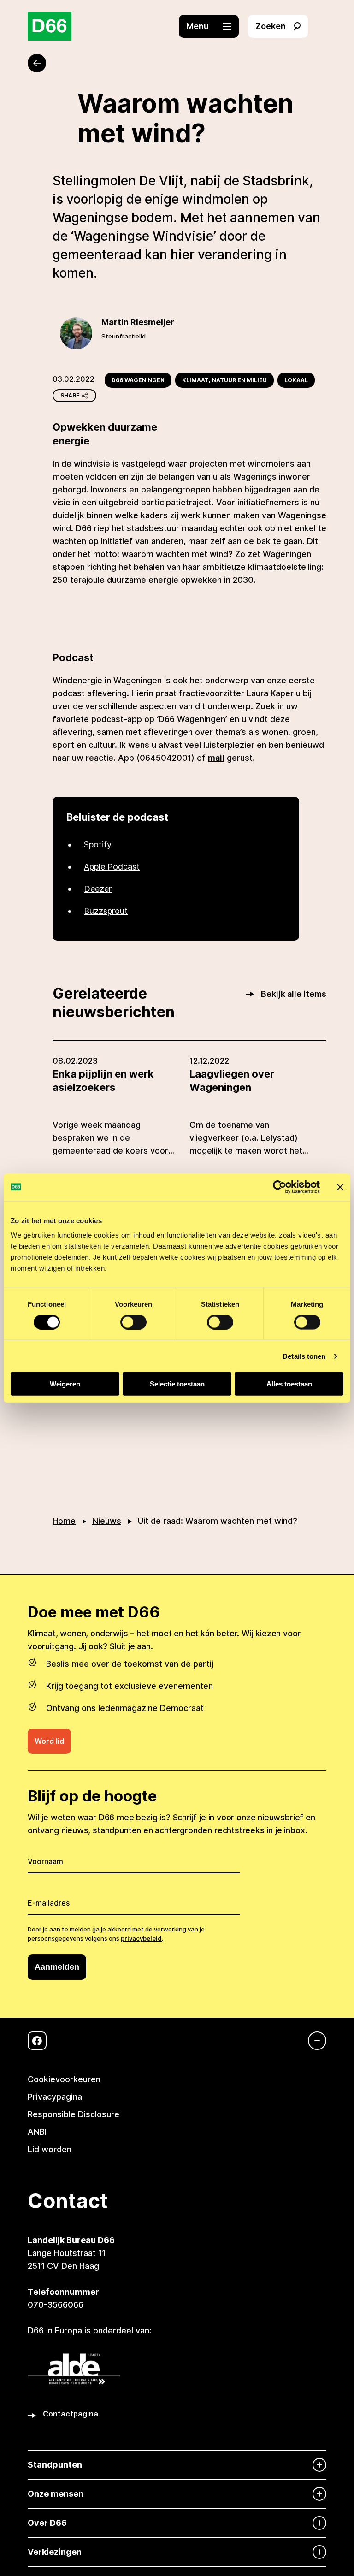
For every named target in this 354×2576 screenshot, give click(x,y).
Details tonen (304, 1356)
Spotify (98, 844)
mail (216, 758)
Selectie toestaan (177, 1384)
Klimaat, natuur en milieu (224, 380)
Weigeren (65, 1384)
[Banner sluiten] (340, 1187)
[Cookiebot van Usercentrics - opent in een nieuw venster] (280, 1187)
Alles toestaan (289, 1384)
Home (64, 1521)
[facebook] (37, 2041)
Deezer (98, 889)
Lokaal (296, 380)
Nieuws (107, 1521)
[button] (213, 26)
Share (70, 395)
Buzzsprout (106, 911)
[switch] (133, 1322)
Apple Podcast (112, 867)
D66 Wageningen (138, 380)
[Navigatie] (313, 2041)
